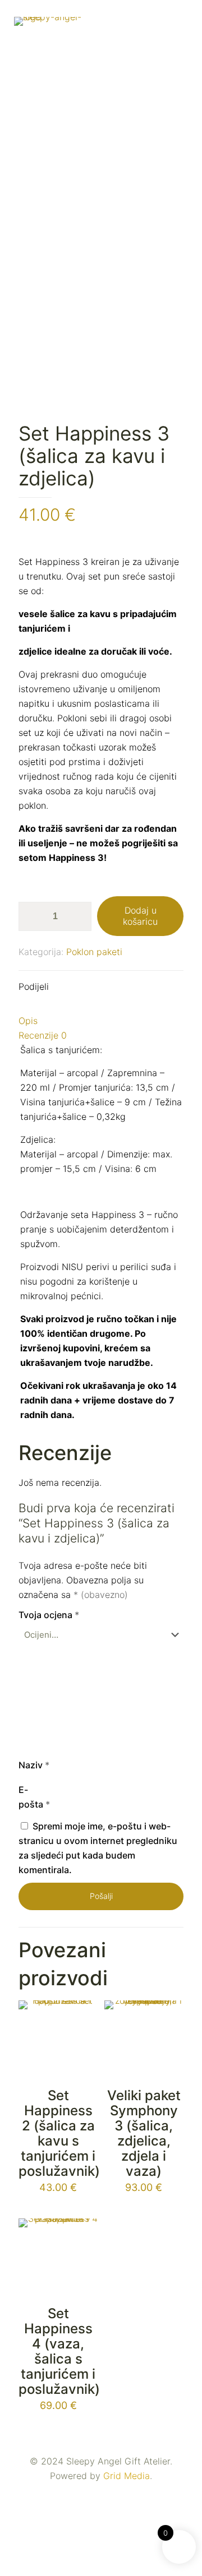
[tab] (101, 1021)
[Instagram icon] (107, 2496)
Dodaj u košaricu (140, 916)
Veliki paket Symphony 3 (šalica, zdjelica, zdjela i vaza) (144, 2133)
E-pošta (34, 1797)
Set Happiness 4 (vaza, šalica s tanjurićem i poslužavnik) (59, 2351)
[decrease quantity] (31, 916)
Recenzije (43, 1035)
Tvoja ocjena (49, 1615)
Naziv (34, 1765)
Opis (28, 1021)
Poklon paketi (94, 952)
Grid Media (127, 2476)
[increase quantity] (79, 916)
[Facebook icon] (95, 2496)
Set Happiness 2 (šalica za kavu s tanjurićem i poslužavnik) (59, 2133)
